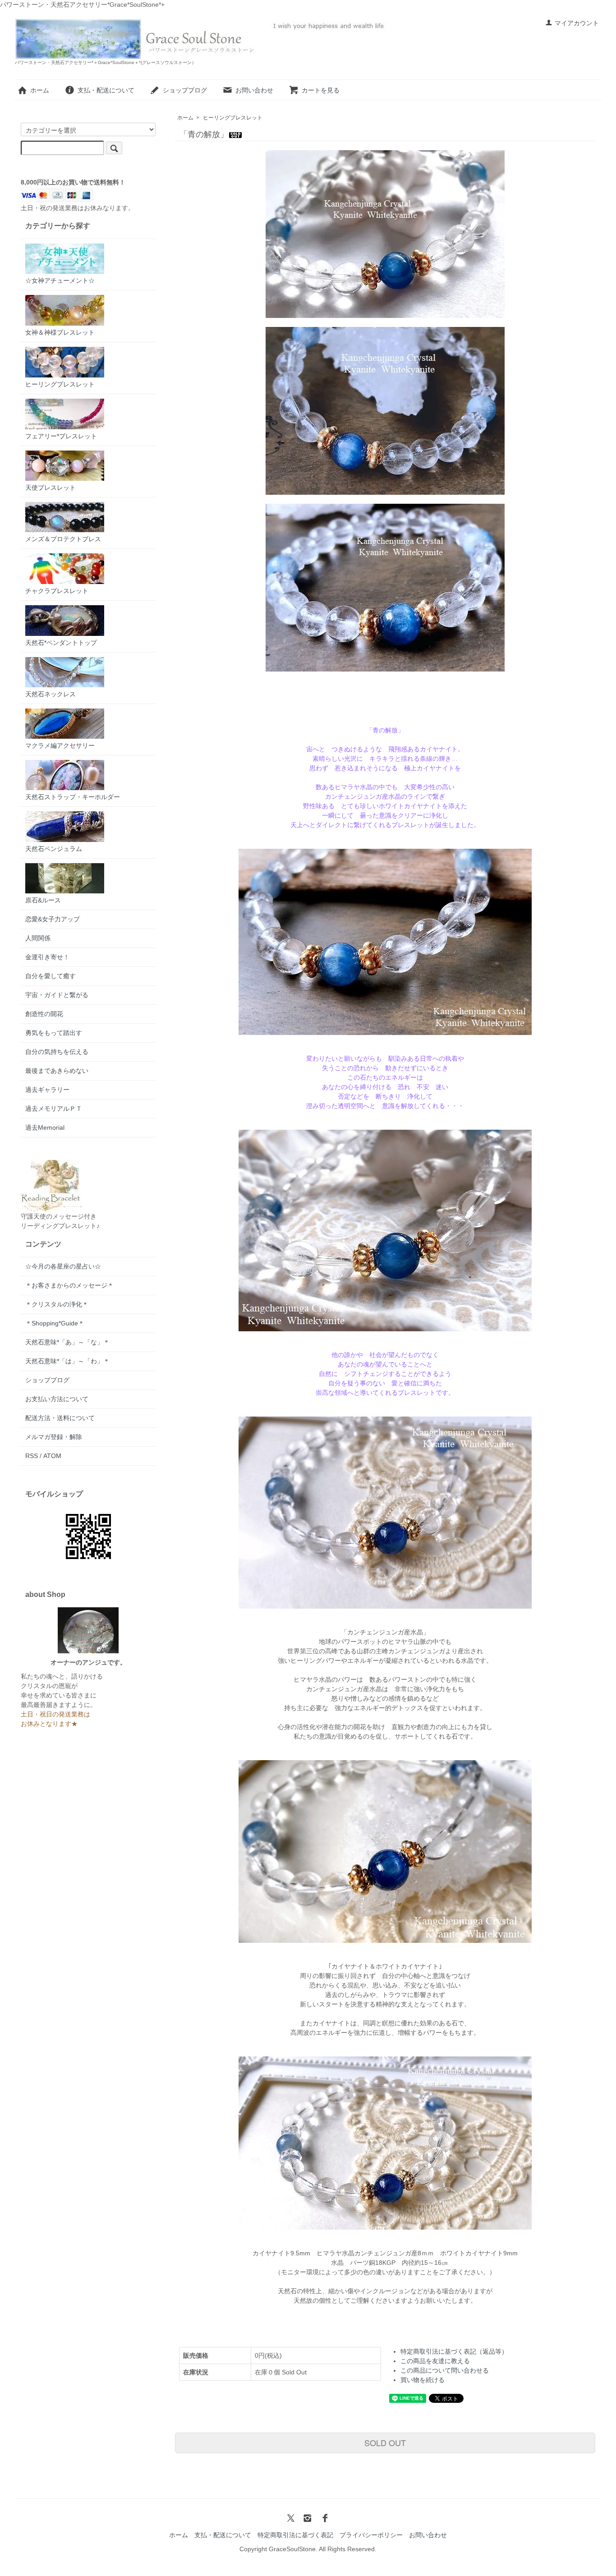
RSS (32, 1456)
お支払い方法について (57, 1399)
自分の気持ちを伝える (57, 1052)
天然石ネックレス (51, 694)
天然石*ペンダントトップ (61, 643)
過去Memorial (45, 1127)
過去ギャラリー (47, 1090)
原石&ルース (43, 900)
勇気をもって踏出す (54, 1033)
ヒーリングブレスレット (233, 118)
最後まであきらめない (57, 1071)
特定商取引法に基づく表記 (295, 2535)
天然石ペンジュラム (54, 849)
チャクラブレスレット (57, 591)
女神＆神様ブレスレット (60, 332)
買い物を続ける (423, 2380)
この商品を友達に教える (435, 2361)
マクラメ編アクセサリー (60, 745)
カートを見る (321, 90)
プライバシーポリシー (371, 2535)
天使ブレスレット (51, 488)
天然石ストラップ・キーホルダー (73, 797)
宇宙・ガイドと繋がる (57, 995)
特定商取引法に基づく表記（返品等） (454, 2351)
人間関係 (38, 938)
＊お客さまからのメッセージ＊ (69, 1285)
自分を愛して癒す (51, 976)
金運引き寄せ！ (47, 957)
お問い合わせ (254, 90)
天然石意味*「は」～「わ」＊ (67, 1361)
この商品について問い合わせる (445, 2370)
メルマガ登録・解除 (54, 1437)
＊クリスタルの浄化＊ (57, 1304)
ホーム (40, 90)
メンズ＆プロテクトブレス (63, 539)
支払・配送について (106, 90)
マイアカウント (577, 23)
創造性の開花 (44, 1014)
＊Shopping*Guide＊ (55, 1323)
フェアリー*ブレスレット (61, 436)
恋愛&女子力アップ (53, 919)
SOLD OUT (385, 2443)
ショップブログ (185, 90)
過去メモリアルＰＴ (54, 1109)
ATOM (52, 1456)
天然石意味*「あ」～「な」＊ (67, 1342)
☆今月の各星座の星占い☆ (63, 1266)
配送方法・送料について (60, 1418)
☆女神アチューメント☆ (60, 281)
